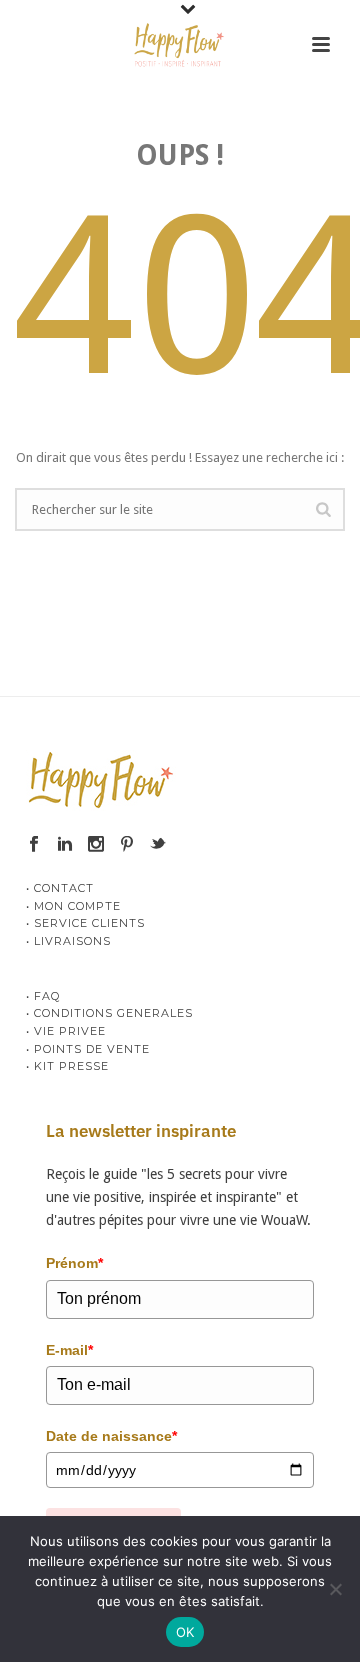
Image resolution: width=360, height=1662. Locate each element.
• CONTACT (60, 888)
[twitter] (158, 845)
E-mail (69, 1350)
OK (185, 1632)
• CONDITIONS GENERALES (109, 1013)
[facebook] (34, 845)
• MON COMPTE (73, 906)
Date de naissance (111, 1436)
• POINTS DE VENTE (88, 1049)
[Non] (335, 1589)
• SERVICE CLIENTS (85, 923)
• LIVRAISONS (68, 941)
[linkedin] (65, 845)
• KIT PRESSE (67, 1066)
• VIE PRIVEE (66, 1031)
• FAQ (43, 996)
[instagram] (96, 845)
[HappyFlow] (180, 45)
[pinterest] (127, 845)
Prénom (74, 1263)
